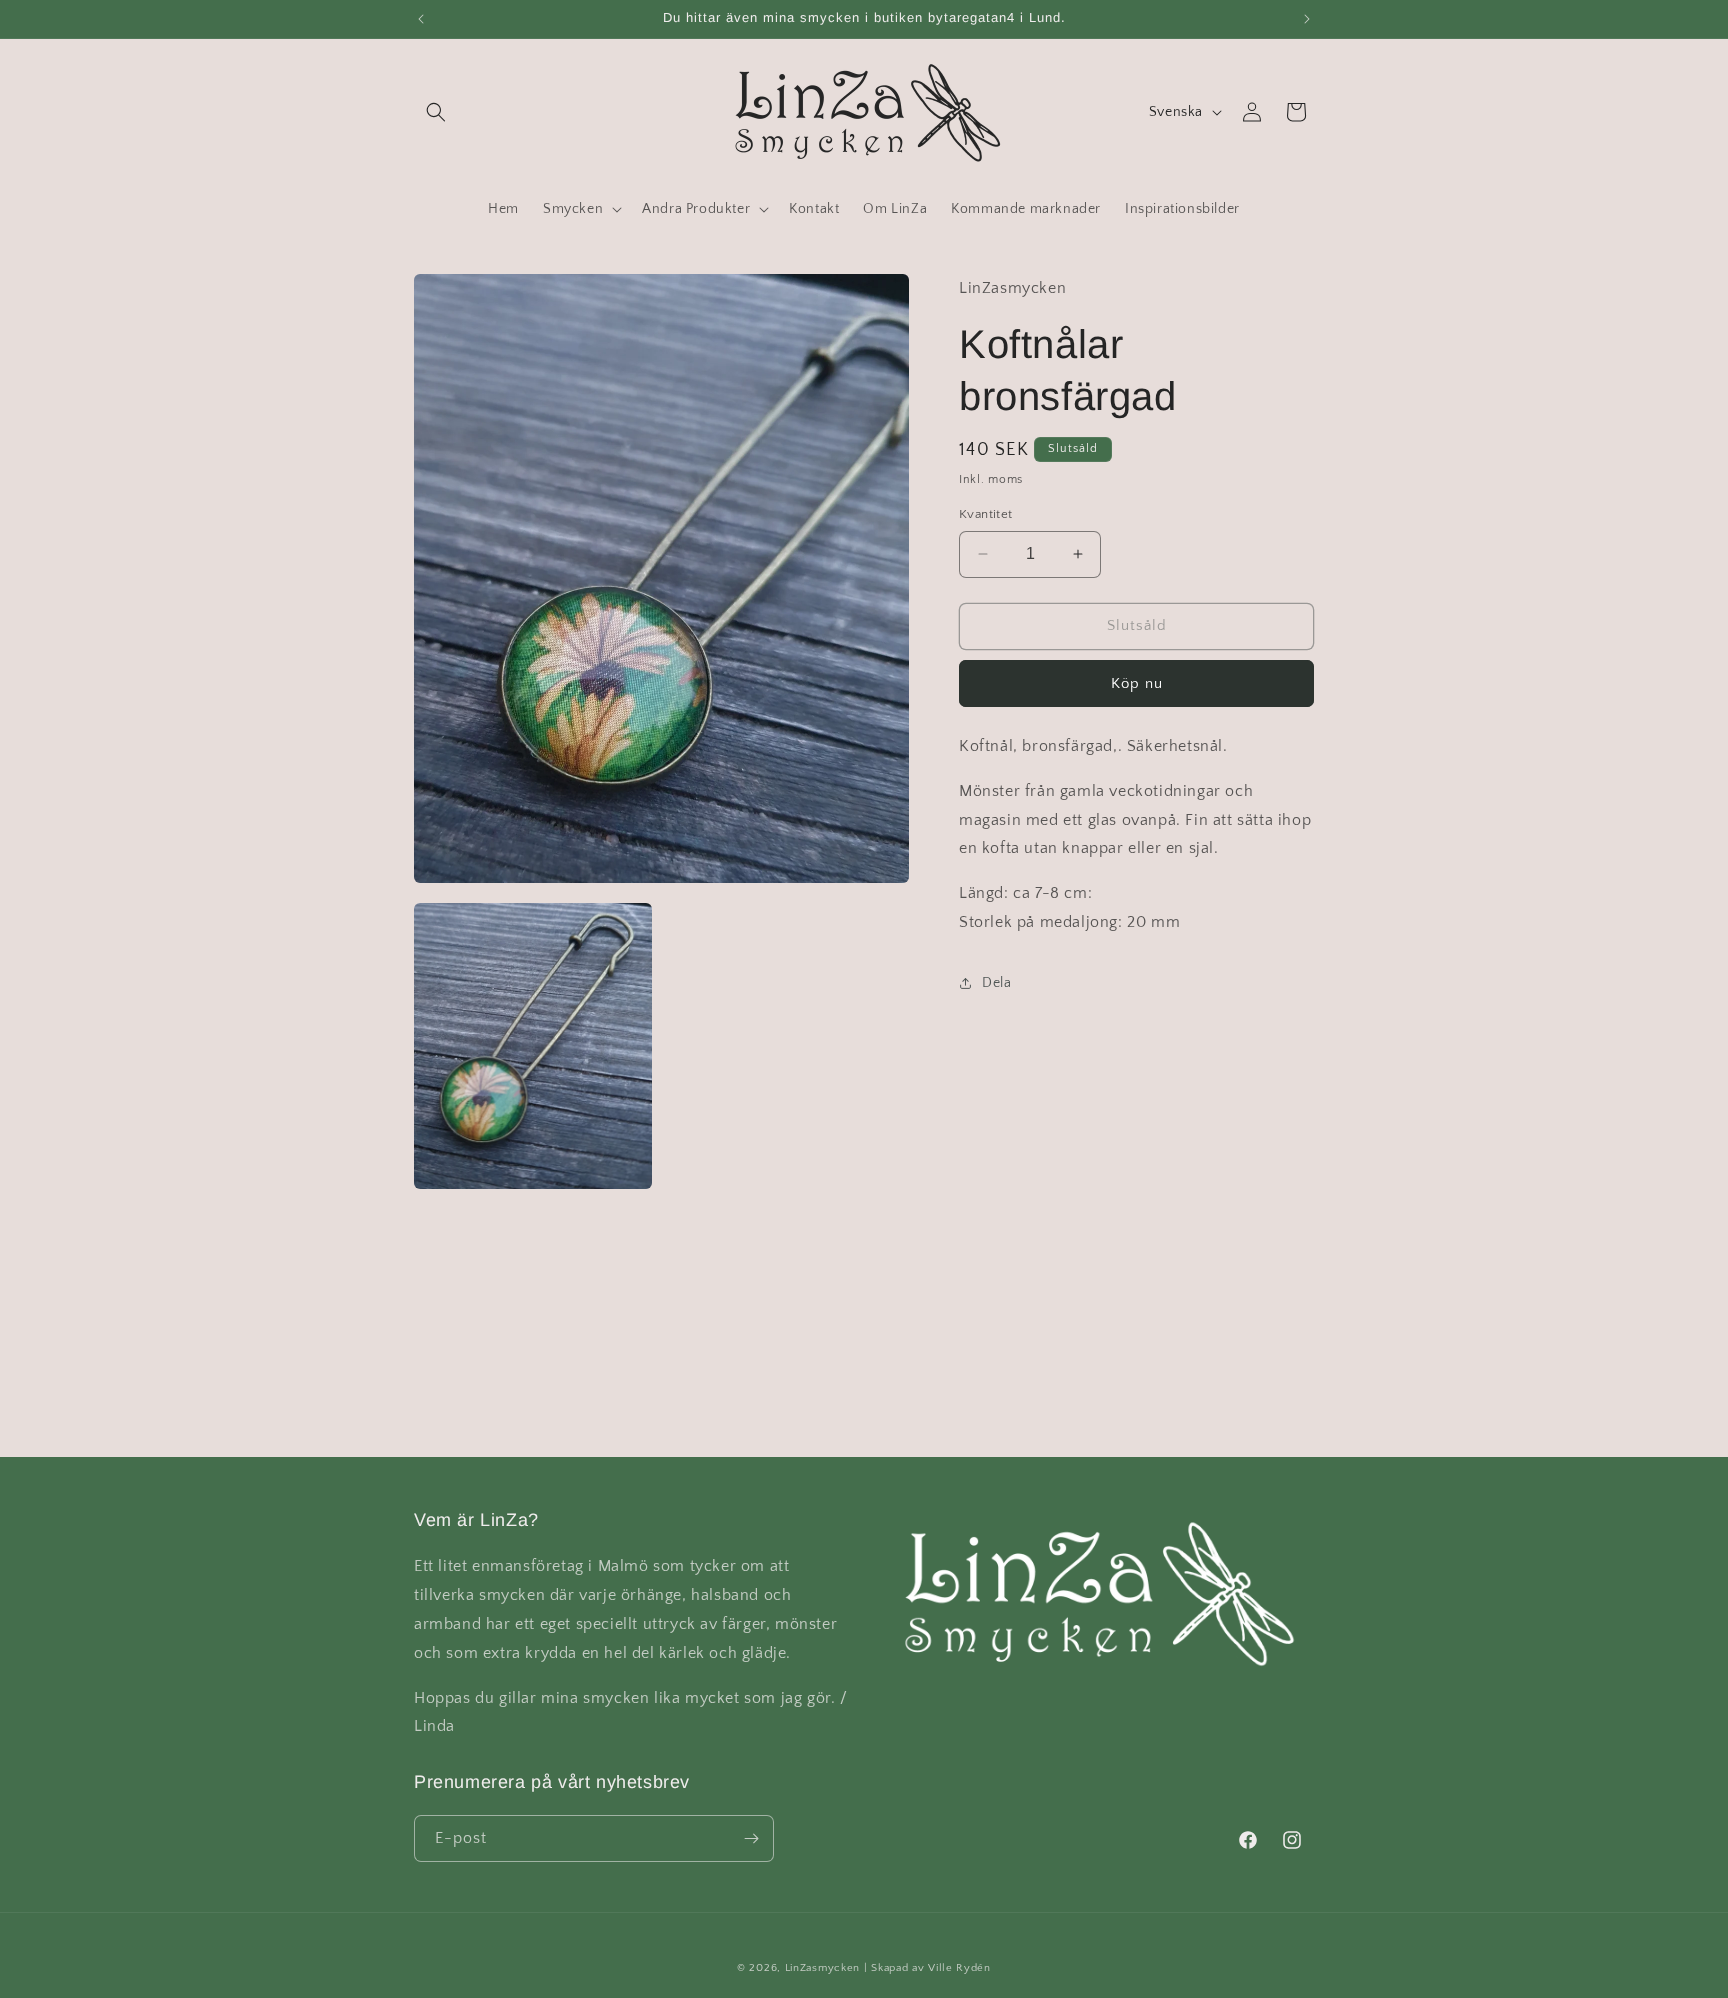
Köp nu (1137, 682)
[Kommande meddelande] (1307, 19)
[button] (436, 112)
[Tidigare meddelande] (421, 19)
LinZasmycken (822, 1968)
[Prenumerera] (751, 1838)
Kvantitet (986, 514)
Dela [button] (996, 983)
